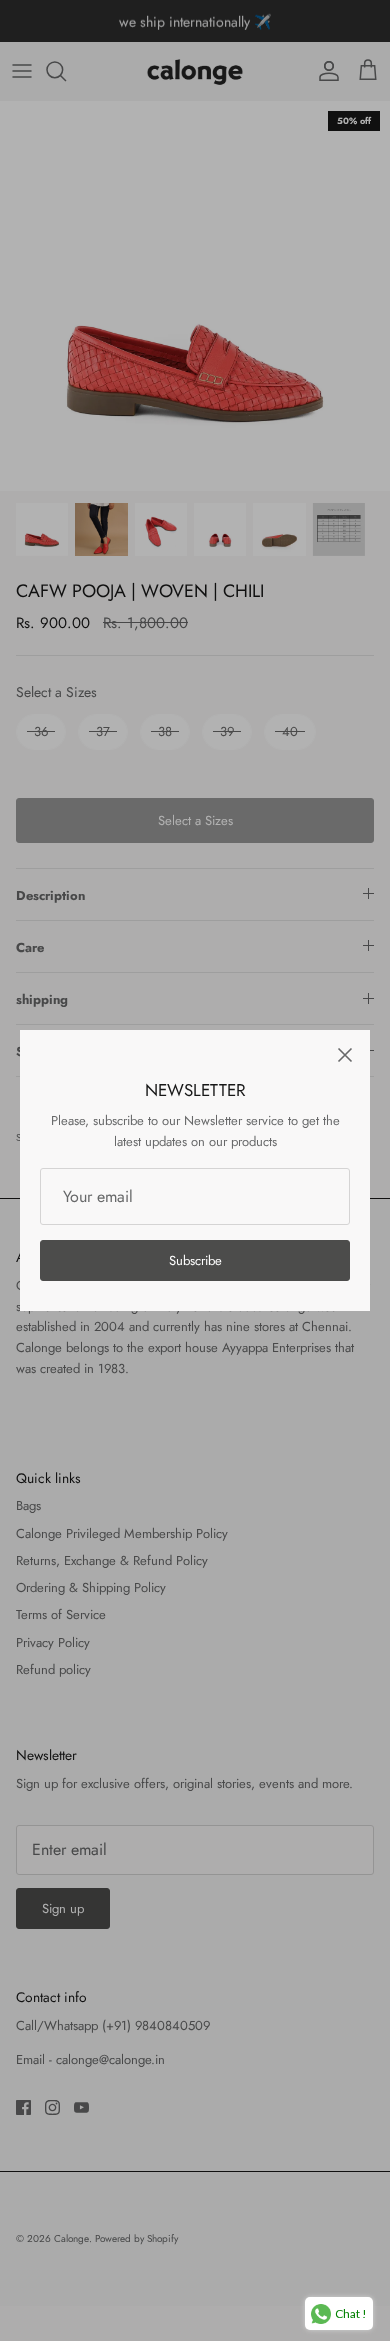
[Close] (345, 1055)
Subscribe (195, 1260)
